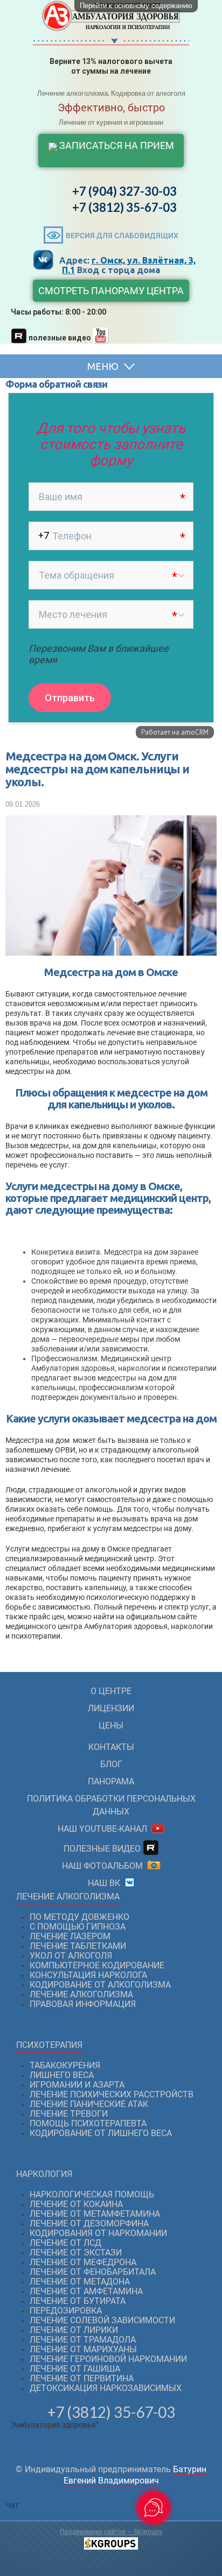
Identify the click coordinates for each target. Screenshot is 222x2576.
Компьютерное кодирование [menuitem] (97, 1965)
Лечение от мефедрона (83, 2262)
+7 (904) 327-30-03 (124, 191)
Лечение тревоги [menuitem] (69, 2114)
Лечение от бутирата (78, 2301)
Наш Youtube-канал (105, 1829)
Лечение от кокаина (76, 2204)
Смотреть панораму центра (111, 291)
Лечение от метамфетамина (95, 2214)
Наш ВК (106, 1883)
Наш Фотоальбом (105, 1866)
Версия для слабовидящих (122, 236)
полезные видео (103, 1849)
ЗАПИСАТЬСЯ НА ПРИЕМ (116, 145)
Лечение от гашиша (75, 2369)
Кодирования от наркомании (98, 2233)
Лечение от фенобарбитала (93, 2272)
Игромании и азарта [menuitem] (77, 2085)
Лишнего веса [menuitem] (62, 2075)
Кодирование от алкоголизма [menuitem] (100, 1985)
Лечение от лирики (74, 2330)
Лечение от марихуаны (83, 2349)
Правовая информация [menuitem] (83, 2004)
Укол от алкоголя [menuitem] (71, 1956)
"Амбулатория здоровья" (54, 2425)
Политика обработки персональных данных (111, 1805)
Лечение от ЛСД (65, 2243)
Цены (111, 1725)
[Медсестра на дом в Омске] (111, 950)
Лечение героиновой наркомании (108, 2359)
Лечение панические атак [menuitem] (89, 2104)
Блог (111, 1764)
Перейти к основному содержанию (136, 6)
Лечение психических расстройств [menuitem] (112, 2094)
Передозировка (66, 2311)
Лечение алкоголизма (68, 1897)
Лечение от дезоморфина (89, 2223)
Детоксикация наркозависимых (106, 2388)
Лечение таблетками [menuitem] (78, 1946)
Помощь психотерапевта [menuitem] (88, 2123)
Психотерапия (49, 2045)
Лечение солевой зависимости (102, 2320)
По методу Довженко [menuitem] (79, 1917)
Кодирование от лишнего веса (101, 2133)
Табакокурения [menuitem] (65, 2065)
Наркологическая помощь (92, 2194)
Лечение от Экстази (76, 2253)
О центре (111, 1691)
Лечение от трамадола (83, 2340)
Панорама (111, 1781)
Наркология (44, 2174)
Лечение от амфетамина (86, 2291)
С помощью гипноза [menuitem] (78, 1927)
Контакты (111, 1747)
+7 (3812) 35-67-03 (124, 207)
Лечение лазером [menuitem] (70, 1936)
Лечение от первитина (82, 2378)
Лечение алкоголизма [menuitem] (81, 1994)
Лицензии (111, 1708)
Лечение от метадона (80, 2282)
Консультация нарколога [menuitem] (88, 1975)
